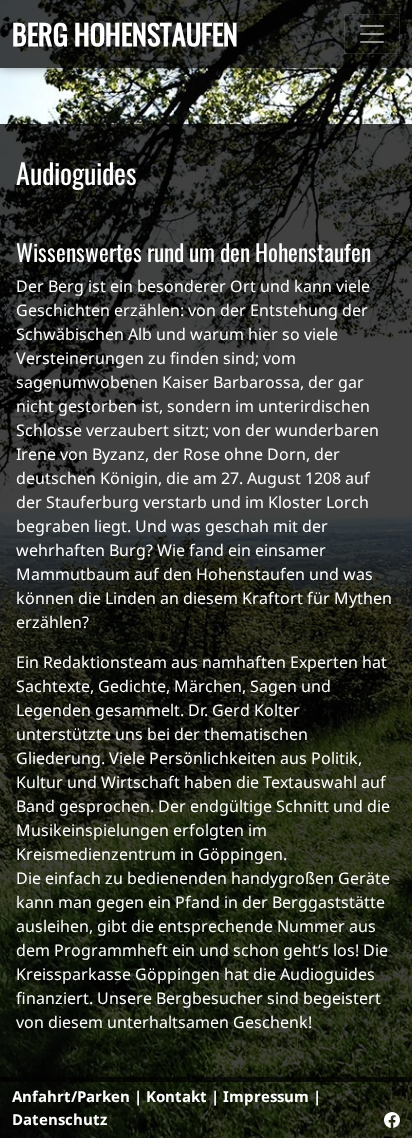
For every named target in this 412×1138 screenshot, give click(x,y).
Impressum (266, 1096)
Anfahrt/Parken (71, 1096)
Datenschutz (59, 1119)
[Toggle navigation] (372, 34)
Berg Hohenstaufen (125, 33)
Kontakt (176, 1096)
